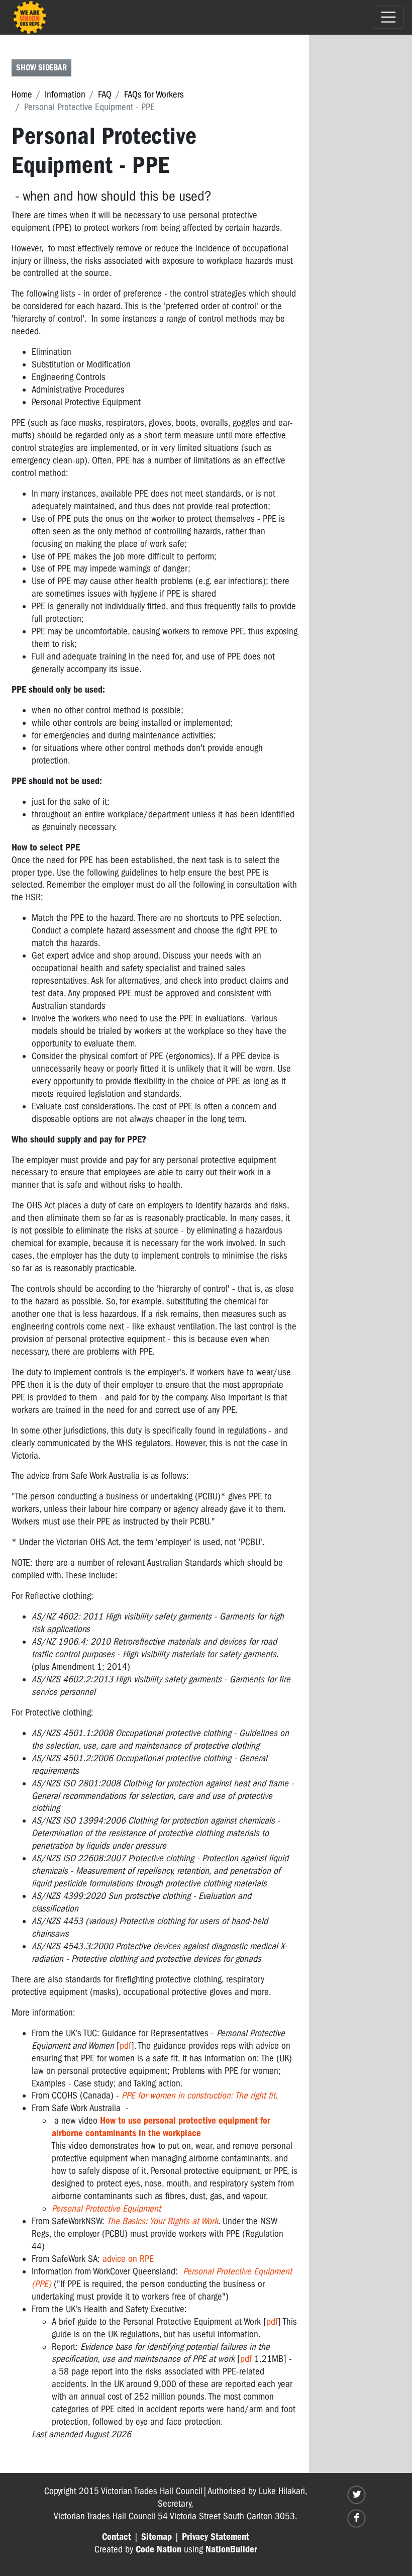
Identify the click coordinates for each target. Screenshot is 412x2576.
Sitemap (157, 2537)
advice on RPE (128, 2259)
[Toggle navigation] (388, 17)
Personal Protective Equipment (106, 2209)
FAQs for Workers (154, 94)
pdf (125, 2046)
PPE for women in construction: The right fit (198, 2095)
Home (22, 94)
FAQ (105, 94)
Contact (117, 2537)
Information (65, 94)
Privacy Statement (216, 2537)
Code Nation (159, 2549)
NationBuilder (231, 2549)
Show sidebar (41, 68)
